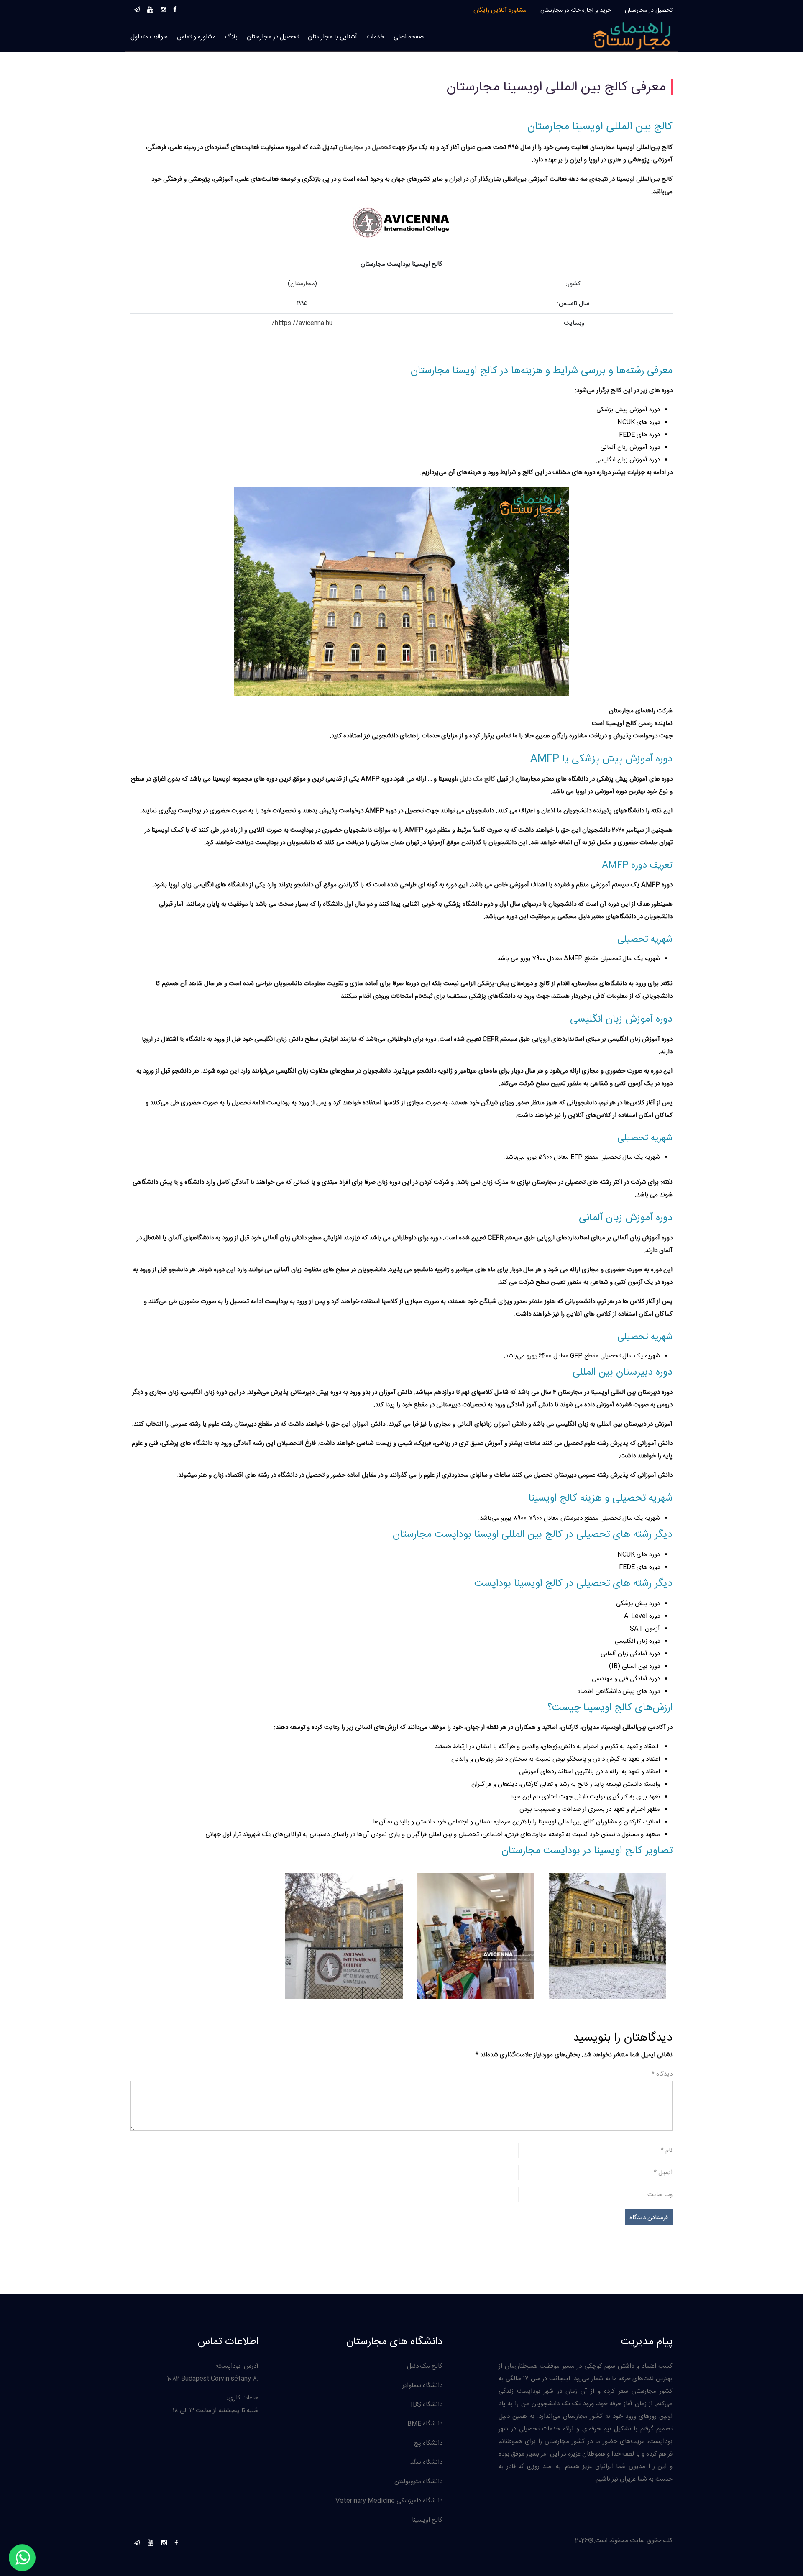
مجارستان (303, 284)
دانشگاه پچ (428, 2443)
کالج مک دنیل (425, 2366)
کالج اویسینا (427, 2520)
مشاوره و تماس (196, 37)
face (175, 8)
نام (667, 2150)
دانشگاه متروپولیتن (418, 2482)
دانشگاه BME (425, 2424)
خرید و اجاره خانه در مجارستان (576, 10)
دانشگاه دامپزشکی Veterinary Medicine (389, 2501)
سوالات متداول (149, 37)
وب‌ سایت (660, 2195)
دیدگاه (662, 2074)
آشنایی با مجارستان (332, 37)
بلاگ (231, 37)
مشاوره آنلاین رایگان (500, 10)
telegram (137, 8)
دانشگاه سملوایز (422, 2385)
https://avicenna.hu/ (302, 323)
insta (163, 8)
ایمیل (663, 2173)
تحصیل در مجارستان (649, 10)
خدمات (375, 37)
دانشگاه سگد (426, 2462)
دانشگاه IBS (427, 2405)
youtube (150, 8)
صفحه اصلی (409, 37)
